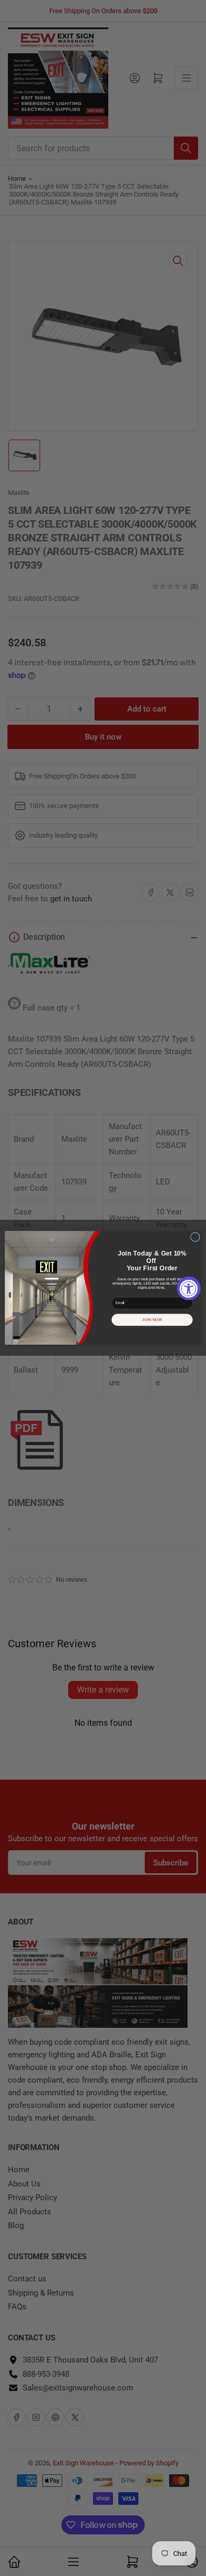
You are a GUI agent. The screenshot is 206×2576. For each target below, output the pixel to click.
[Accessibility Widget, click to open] (189, 1288)
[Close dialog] (195, 1237)
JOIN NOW (152, 1320)
